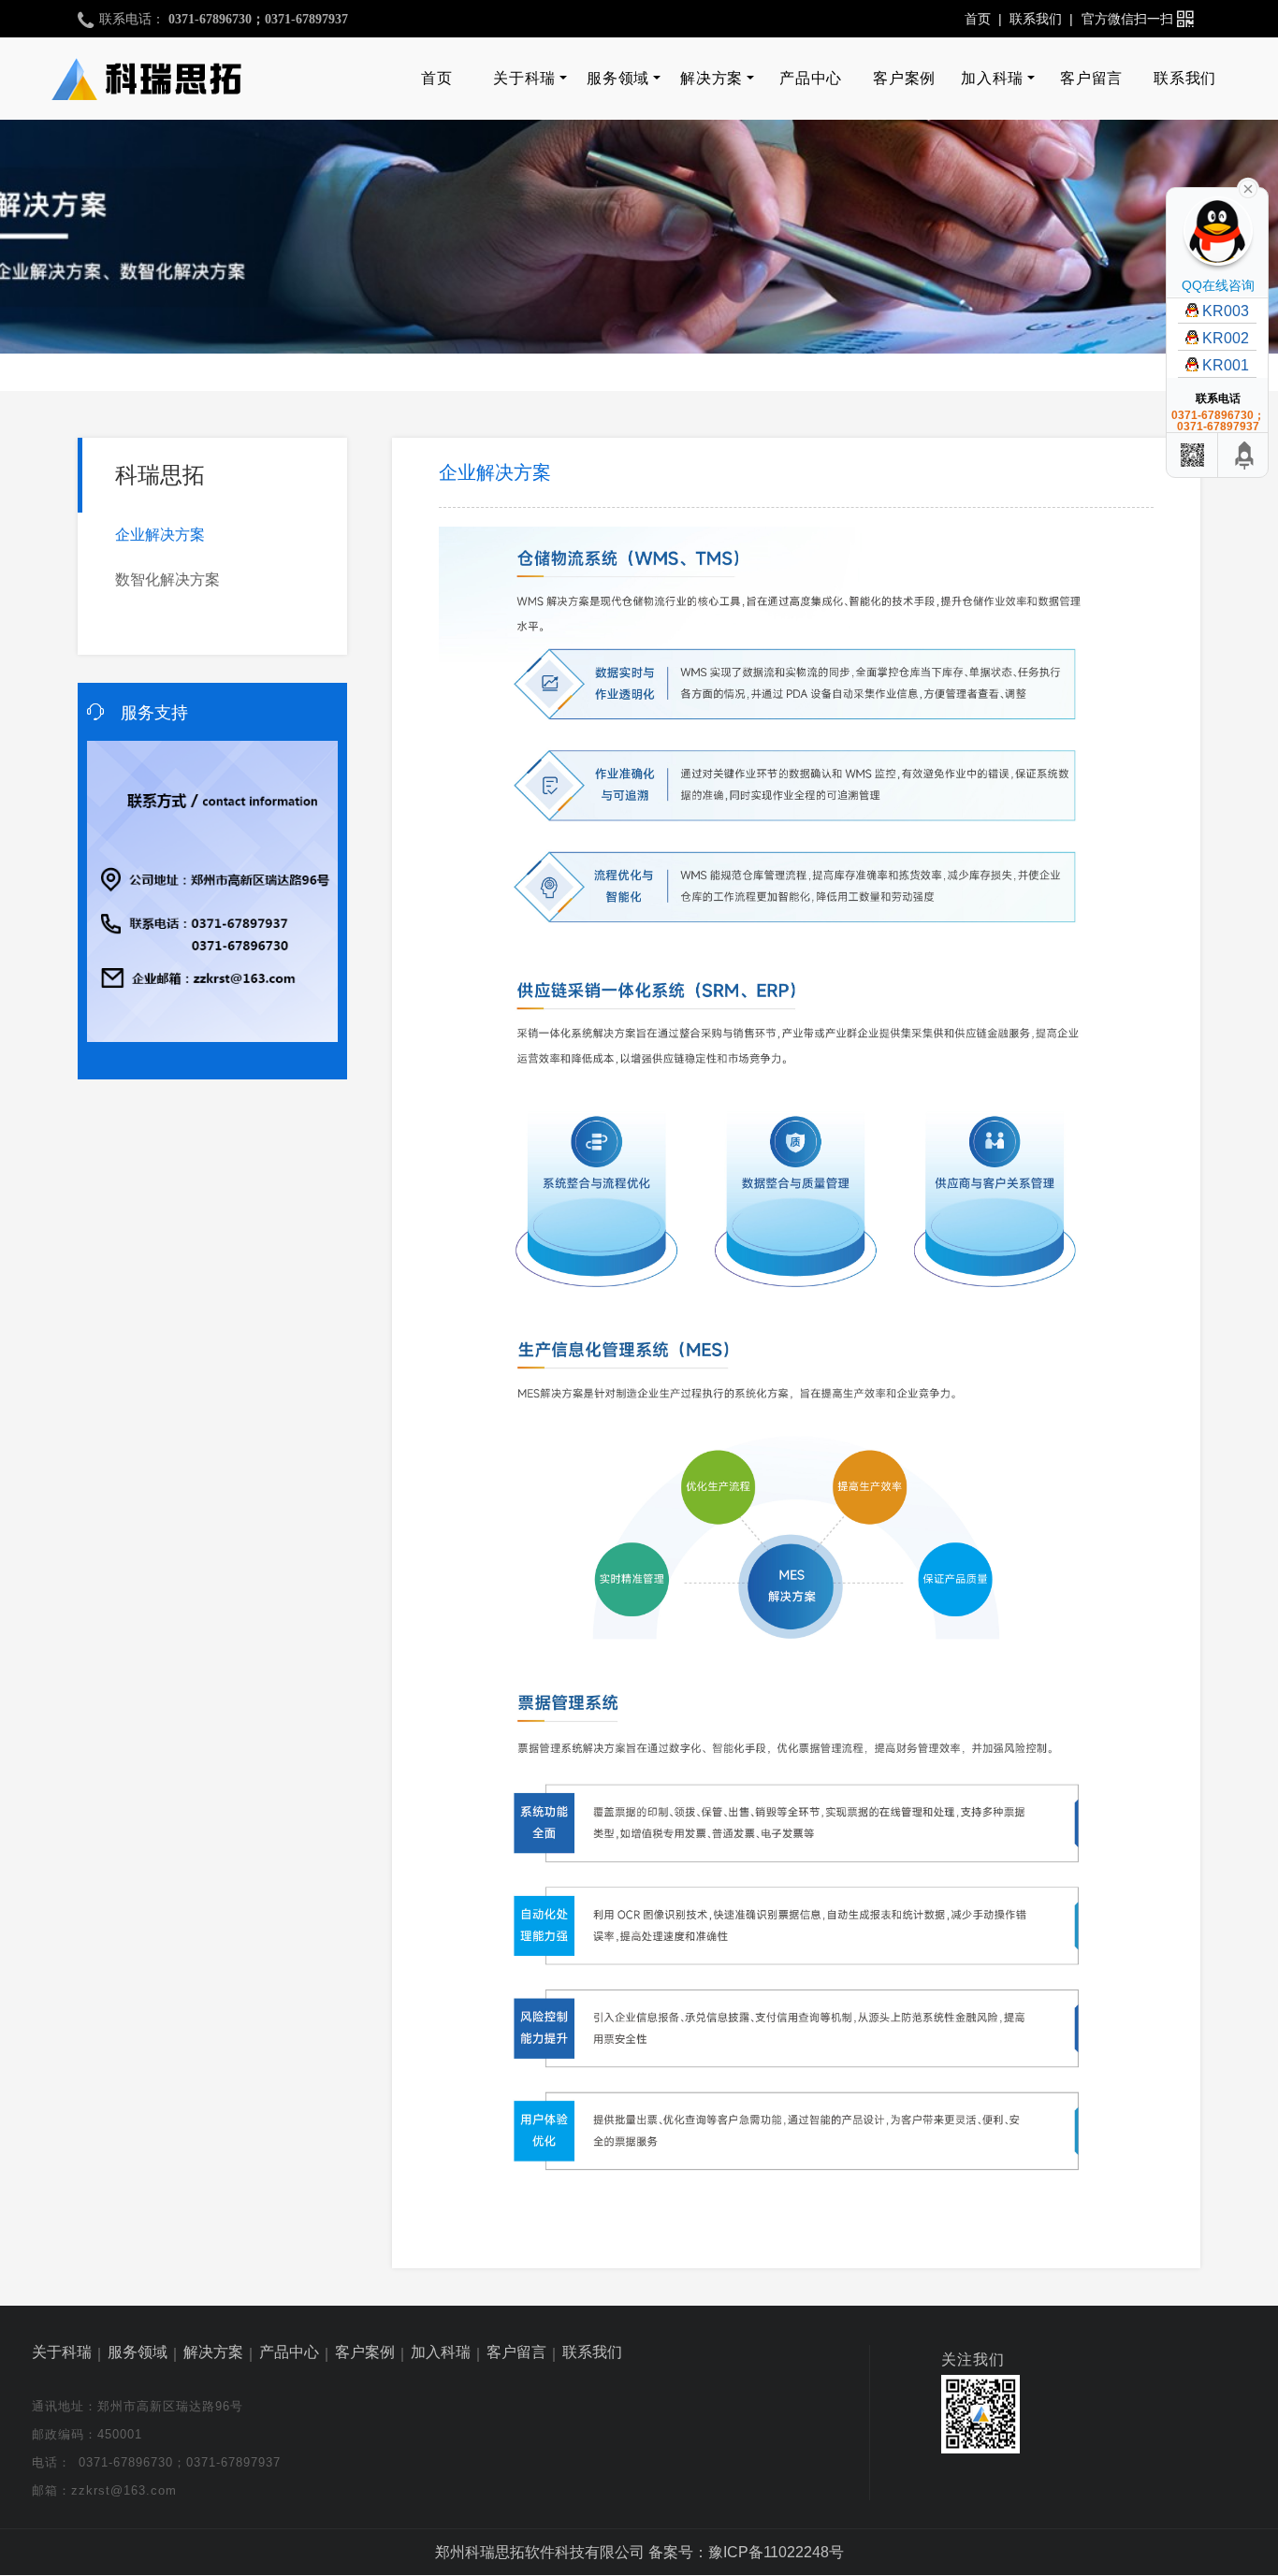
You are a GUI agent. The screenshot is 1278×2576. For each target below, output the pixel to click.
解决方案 (711, 78)
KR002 (1226, 338)
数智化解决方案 (167, 579)
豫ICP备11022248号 (776, 2552)
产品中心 (810, 78)
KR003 (1226, 311)
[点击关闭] (1248, 187)
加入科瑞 (992, 78)
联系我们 (1036, 19)
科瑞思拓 (160, 475)
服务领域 (617, 78)
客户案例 (904, 78)
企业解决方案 (160, 535)
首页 (978, 19)
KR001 (1226, 365)
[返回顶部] (1245, 455)
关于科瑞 (524, 78)
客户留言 (1091, 78)
